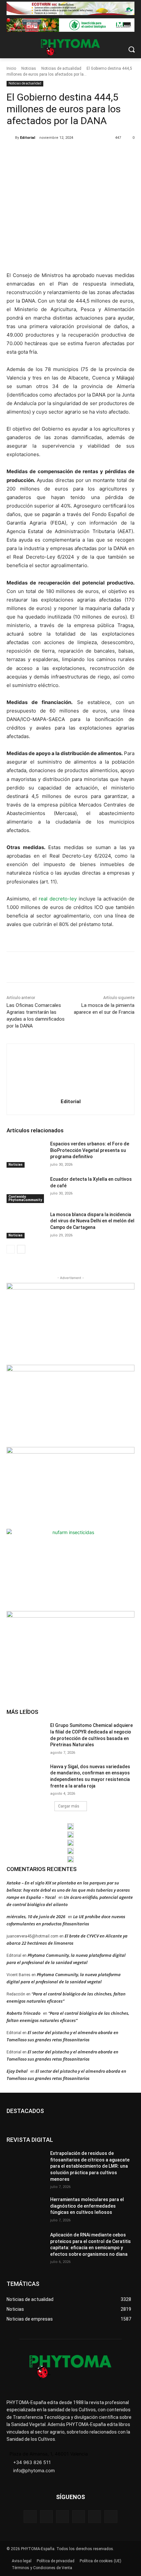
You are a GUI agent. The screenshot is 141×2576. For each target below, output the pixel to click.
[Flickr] (46, 2517)
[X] (49, 155)
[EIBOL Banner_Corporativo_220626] (70, 1843)
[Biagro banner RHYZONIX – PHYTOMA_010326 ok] (70, 1859)
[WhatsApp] (79, 155)
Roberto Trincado (23, 2013)
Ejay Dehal (17, 2071)
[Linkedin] (79, 2517)
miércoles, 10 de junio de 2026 (36, 1917)
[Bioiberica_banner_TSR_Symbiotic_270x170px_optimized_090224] (70, 1405)
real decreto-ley (58, 899)
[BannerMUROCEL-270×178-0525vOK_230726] (70, 1851)
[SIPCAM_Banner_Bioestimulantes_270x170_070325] (70, 1487)
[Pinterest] (64, 155)
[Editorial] (11, 138)
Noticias (29, 68)
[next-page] (21, 1249)
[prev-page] (11, 1249)
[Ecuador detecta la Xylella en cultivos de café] (26, 1190)
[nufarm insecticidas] (70, 1569)
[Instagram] (62, 2517)
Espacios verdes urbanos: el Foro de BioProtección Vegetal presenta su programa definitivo (90, 1150)
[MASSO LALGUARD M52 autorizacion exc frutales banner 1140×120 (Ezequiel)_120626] (70, 25)
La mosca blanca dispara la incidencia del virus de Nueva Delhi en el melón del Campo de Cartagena (92, 1221)
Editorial (28, 138)
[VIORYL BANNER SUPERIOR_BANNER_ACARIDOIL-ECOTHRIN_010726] (70, 8)
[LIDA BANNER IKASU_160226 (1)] (70, 1651)
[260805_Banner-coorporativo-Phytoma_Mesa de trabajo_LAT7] (70, 1835)
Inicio (11, 68)
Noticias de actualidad (61, 68)
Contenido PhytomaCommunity (25, 1198)
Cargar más (69, 1806)
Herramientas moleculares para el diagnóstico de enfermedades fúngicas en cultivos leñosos (87, 2206)
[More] (94, 155)
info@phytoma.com (34, 2470)
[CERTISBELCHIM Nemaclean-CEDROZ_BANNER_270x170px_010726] (70, 1323)
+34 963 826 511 (32, 2462)
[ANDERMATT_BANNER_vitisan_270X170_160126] (70, 1826)
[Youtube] (111, 2517)
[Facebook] (34, 155)
